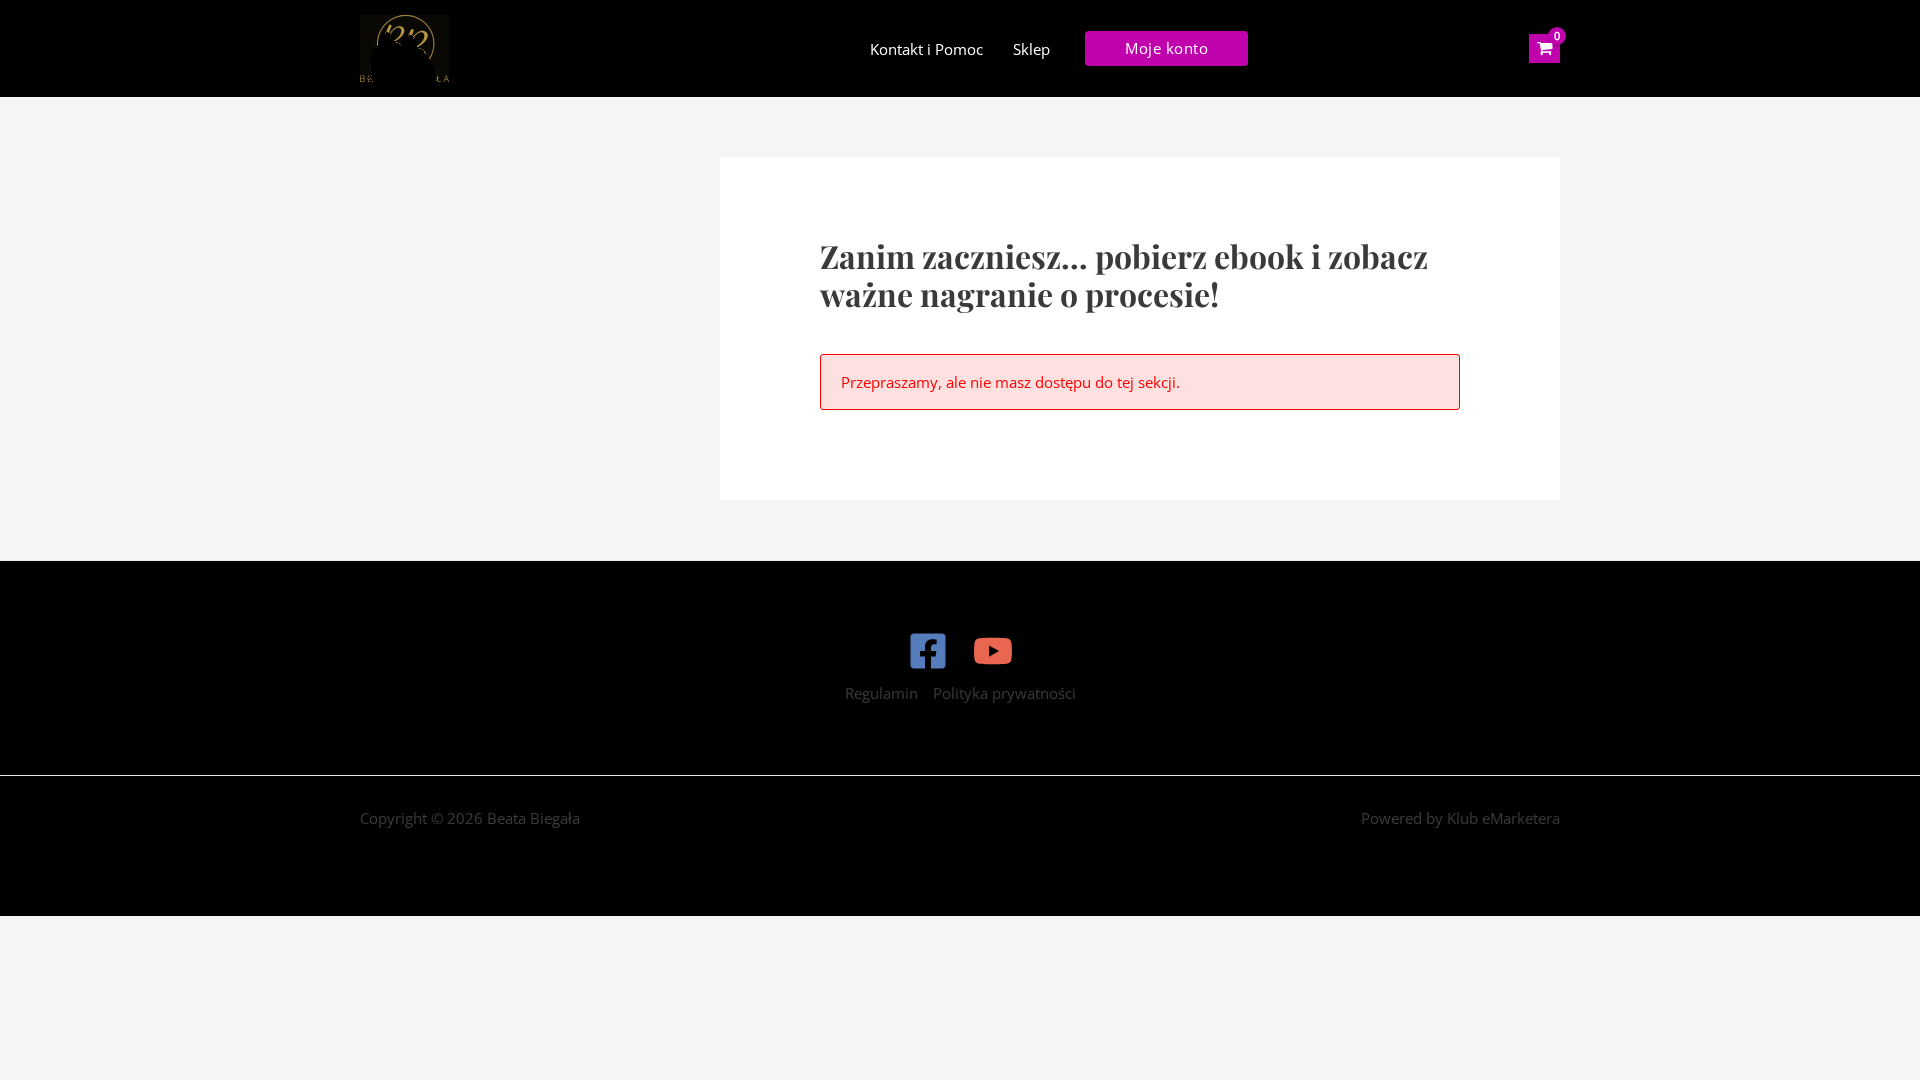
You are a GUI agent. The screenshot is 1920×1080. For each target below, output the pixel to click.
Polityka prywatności (1004, 693)
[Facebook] (928, 651)
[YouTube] (993, 651)
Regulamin (881, 693)
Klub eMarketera (1503, 818)
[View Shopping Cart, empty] (1544, 49)
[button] (1166, 48)
